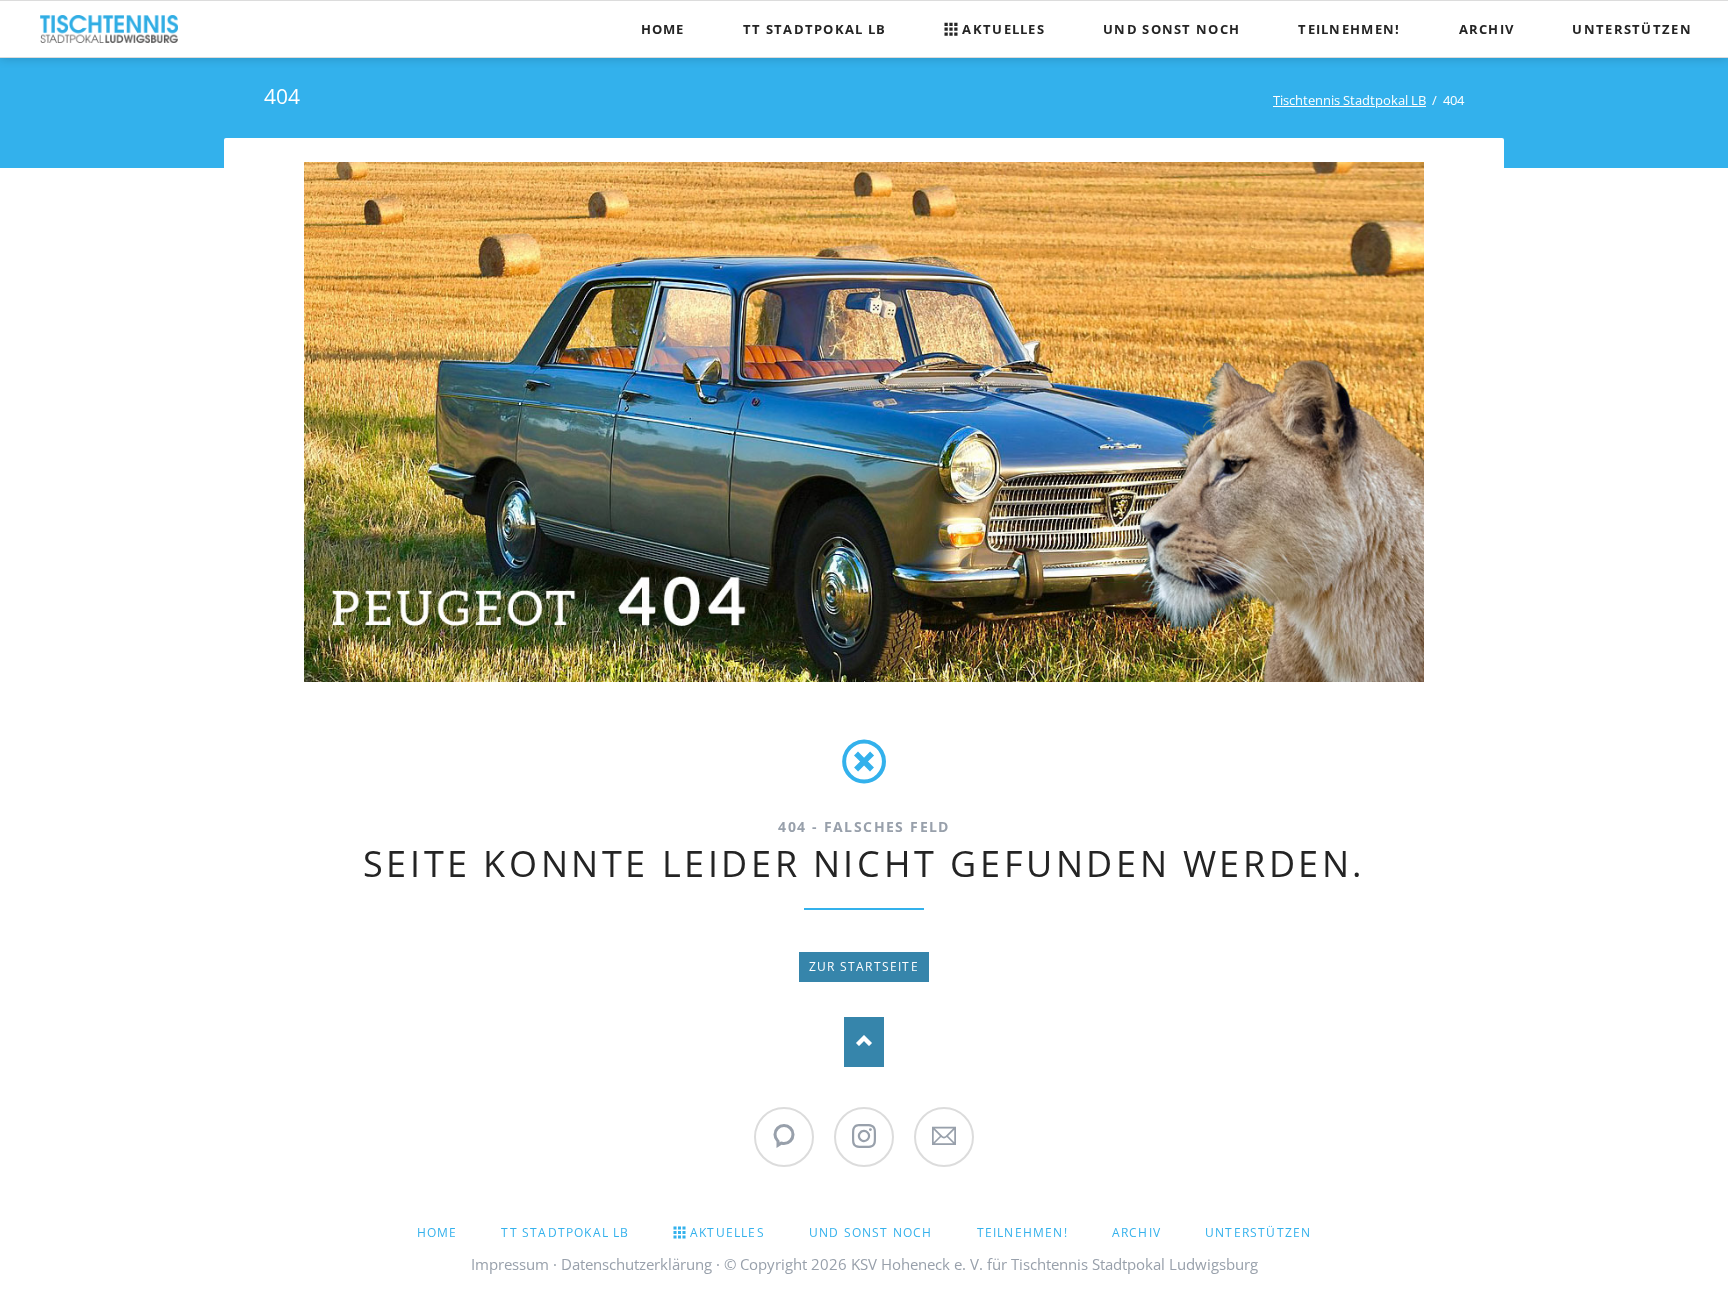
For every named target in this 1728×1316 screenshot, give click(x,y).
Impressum (510, 1264)
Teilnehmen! (1022, 1232)
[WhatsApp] (784, 1137)
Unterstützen (1258, 1232)
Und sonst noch (871, 1232)
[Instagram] (864, 1137)
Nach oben (864, 1042)
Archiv (1136, 1232)
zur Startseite (864, 966)
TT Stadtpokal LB (565, 1232)
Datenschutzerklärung (636, 1264)
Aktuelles (727, 1232)
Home (437, 1232)
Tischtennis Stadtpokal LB (1349, 100)
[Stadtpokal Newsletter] (944, 1137)
